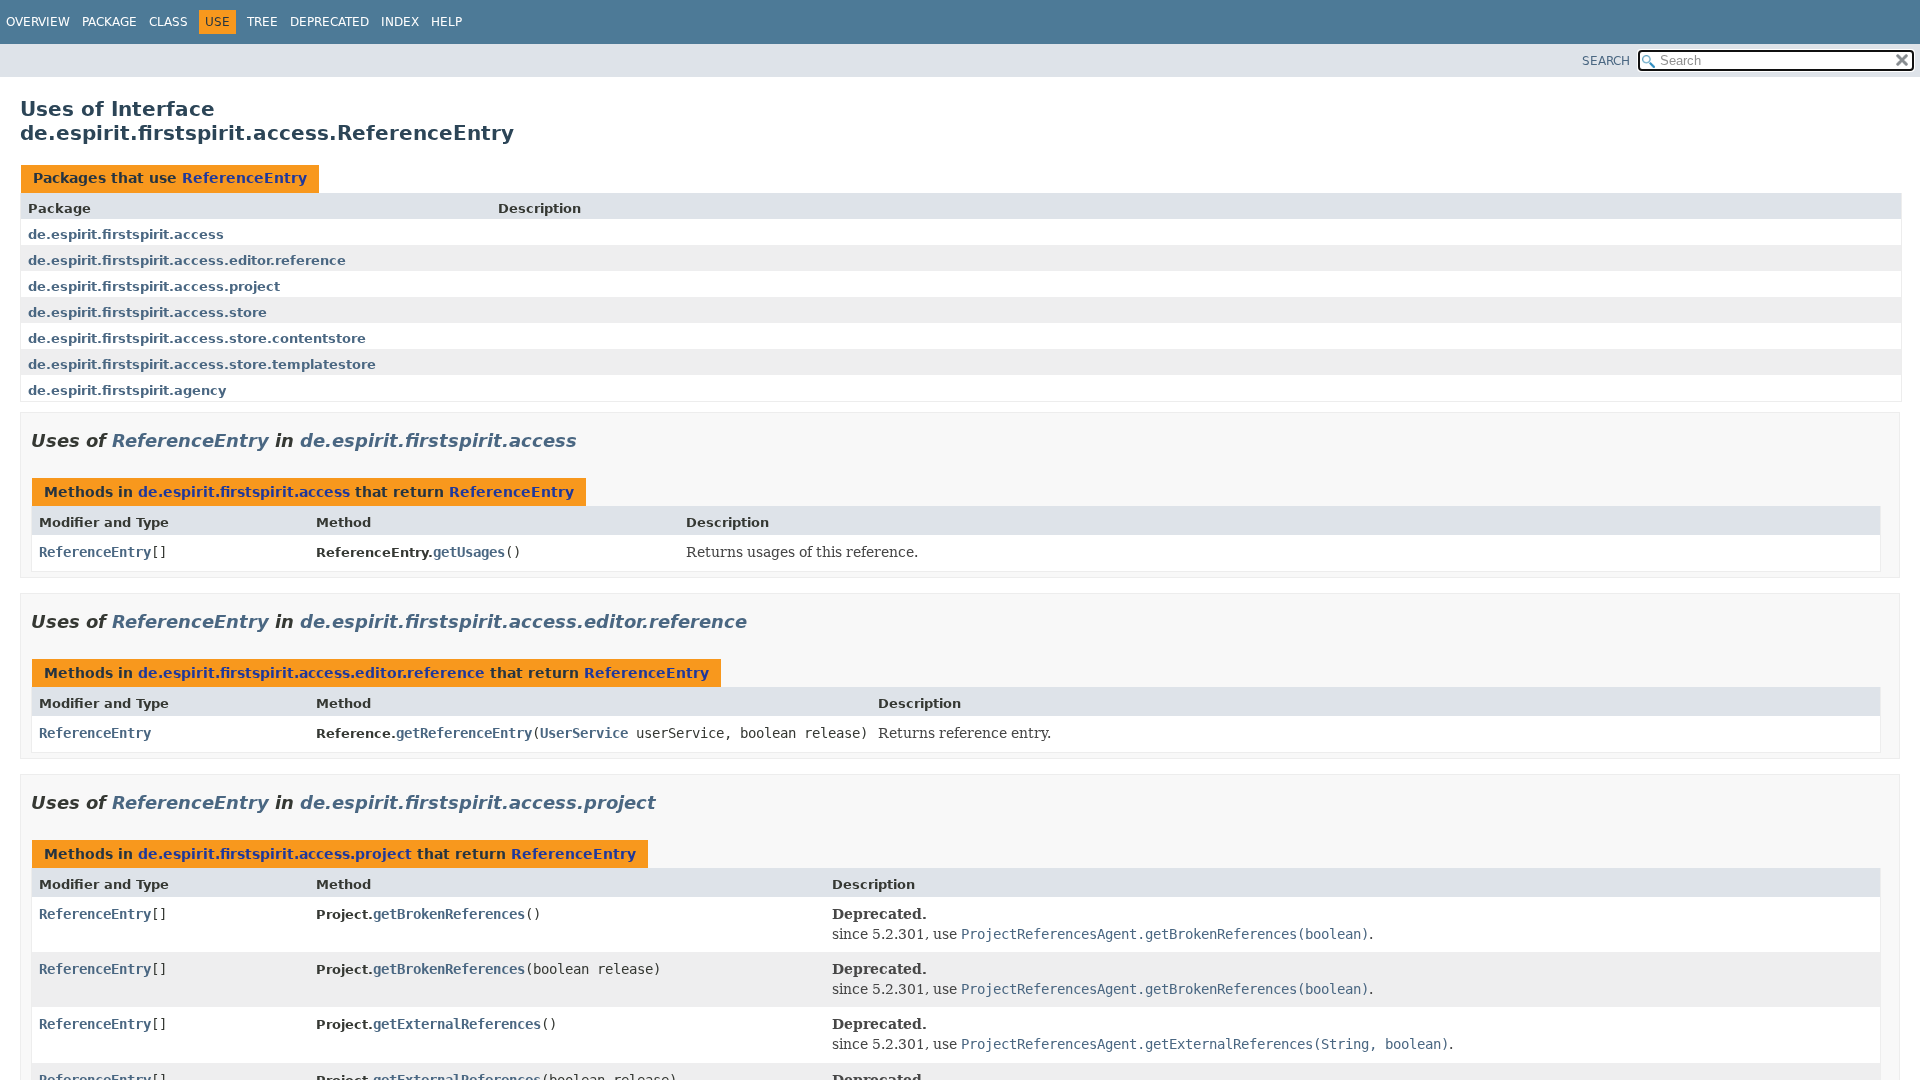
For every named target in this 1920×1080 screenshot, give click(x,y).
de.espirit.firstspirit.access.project (154, 286)
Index (400, 22)
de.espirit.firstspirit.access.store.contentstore (197, 338)
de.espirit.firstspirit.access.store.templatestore (202, 364)
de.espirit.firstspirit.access (126, 234)
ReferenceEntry (244, 178)
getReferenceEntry (464, 733)
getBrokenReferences (449, 914)
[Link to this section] (591, 440)
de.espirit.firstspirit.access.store (147, 312)
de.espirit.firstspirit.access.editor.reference (187, 260)
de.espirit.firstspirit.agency (127, 390)
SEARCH (1606, 61)
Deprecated (329, 22)
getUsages (469, 552)
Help (446, 22)
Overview (38, 22)
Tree (262, 22)
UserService (584, 733)
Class (168, 22)
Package (109, 22)
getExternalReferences (457, 1024)
